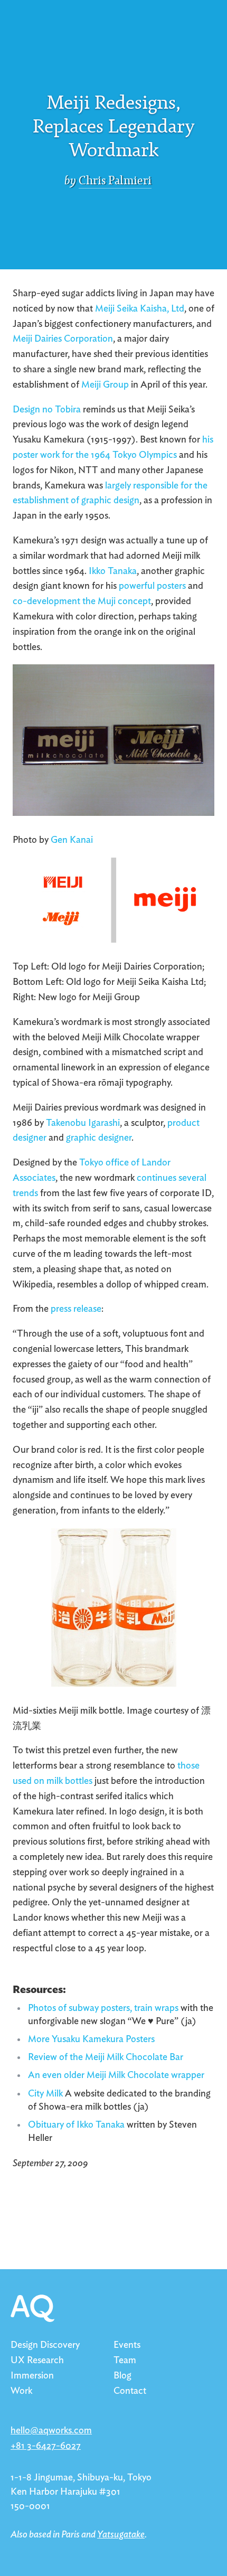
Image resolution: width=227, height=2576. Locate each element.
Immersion (32, 2376)
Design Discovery (45, 2345)
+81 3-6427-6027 (46, 2446)
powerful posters (152, 586)
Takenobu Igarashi (83, 1123)
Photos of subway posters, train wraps (103, 2008)
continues (157, 1178)
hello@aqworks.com (51, 2431)
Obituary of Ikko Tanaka (76, 2125)
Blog (122, 2376)
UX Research (37, 2361)
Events (127, 2345)
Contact (130, 2391)
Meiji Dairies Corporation (63, 339)
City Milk (45, 2094)
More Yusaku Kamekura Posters (91, 2039)
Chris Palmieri (115, 181)
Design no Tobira (47, 410)
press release (76, 1309)
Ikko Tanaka (113, 571)
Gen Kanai (72, 840)
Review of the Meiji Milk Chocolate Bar (106, 2057)
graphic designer (99, 1138)
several (192, 1178)
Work (21, 2391)
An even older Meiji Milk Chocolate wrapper (116, 2075)
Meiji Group (105, 385)
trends (25, 1193)
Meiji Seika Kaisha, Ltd (140, 309)
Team (125, 2361)
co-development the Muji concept (82, 601)
